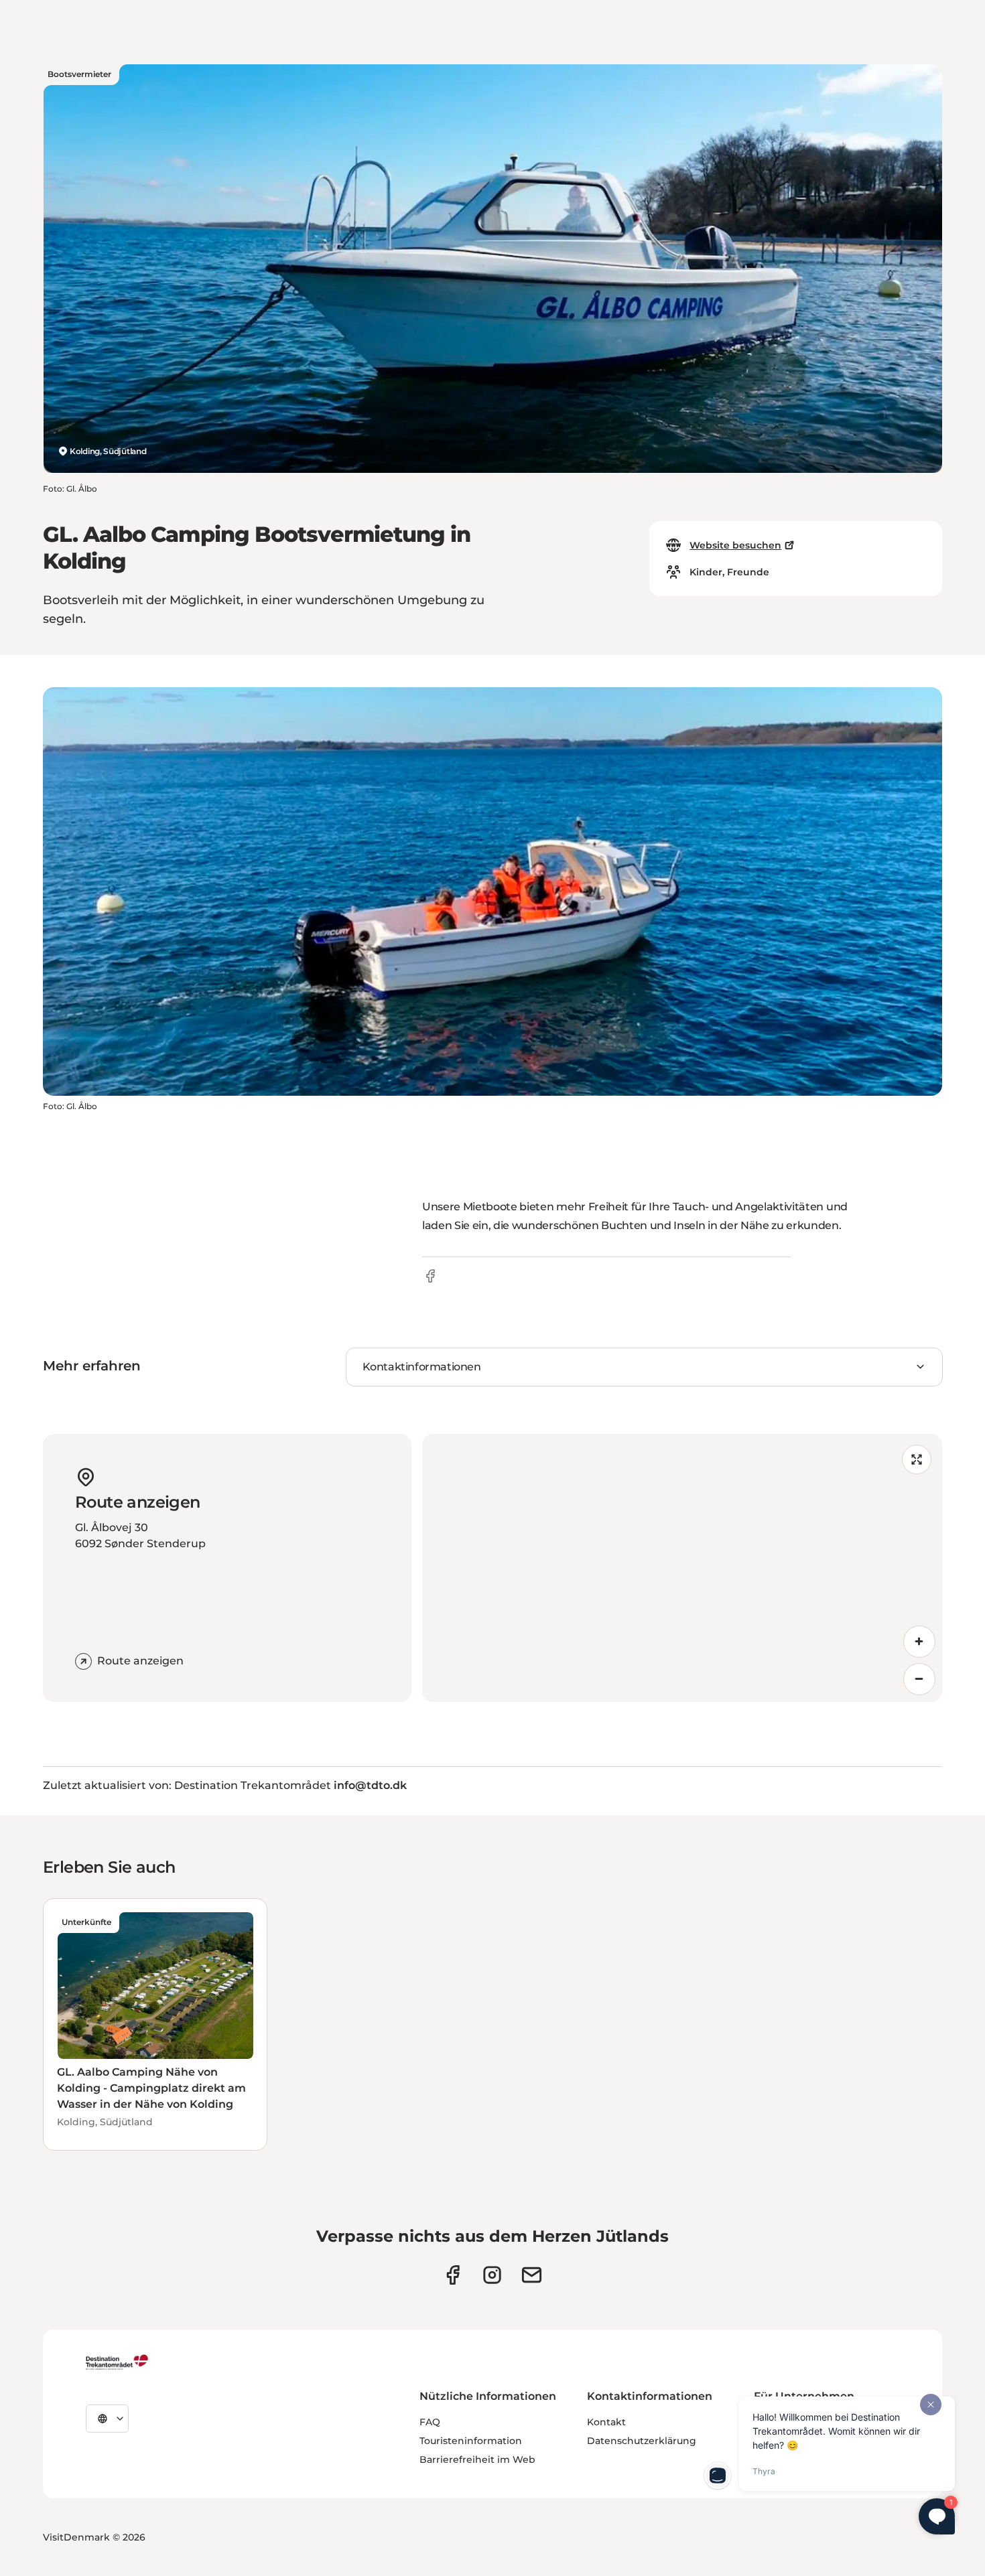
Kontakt (606, 2422)
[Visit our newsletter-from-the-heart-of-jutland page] (532, 2275)
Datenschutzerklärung (642, 2441)
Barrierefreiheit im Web (477, 2459)
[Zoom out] (919, 1679)
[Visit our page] (492, 2275)
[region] (682, 1568)
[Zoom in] (919, 1642)
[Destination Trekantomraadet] (117, 2362)
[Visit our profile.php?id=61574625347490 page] (453, 2275)
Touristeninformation (471, 2441)
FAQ (430, 2422)
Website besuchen (735, 545)
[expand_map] (917, 1459)
